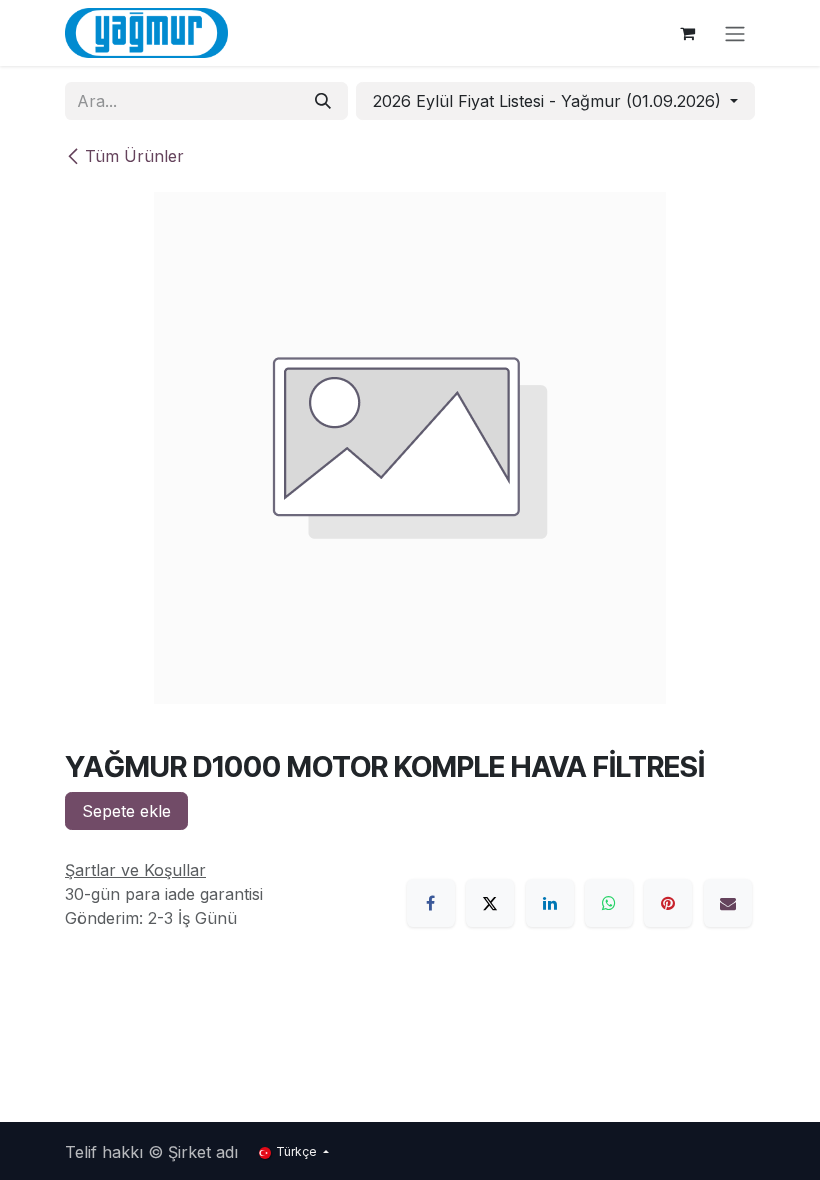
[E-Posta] (728, 903)
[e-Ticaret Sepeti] (687, 33)
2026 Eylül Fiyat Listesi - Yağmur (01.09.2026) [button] (549, 101)
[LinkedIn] (550, 903)
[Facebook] (431, 903)
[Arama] (323, 101)
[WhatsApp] (609, 903)
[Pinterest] (668, 903)
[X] (490, 903)
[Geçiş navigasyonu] (735, 33)
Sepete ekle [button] (126, 811)
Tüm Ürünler (134, 156)
